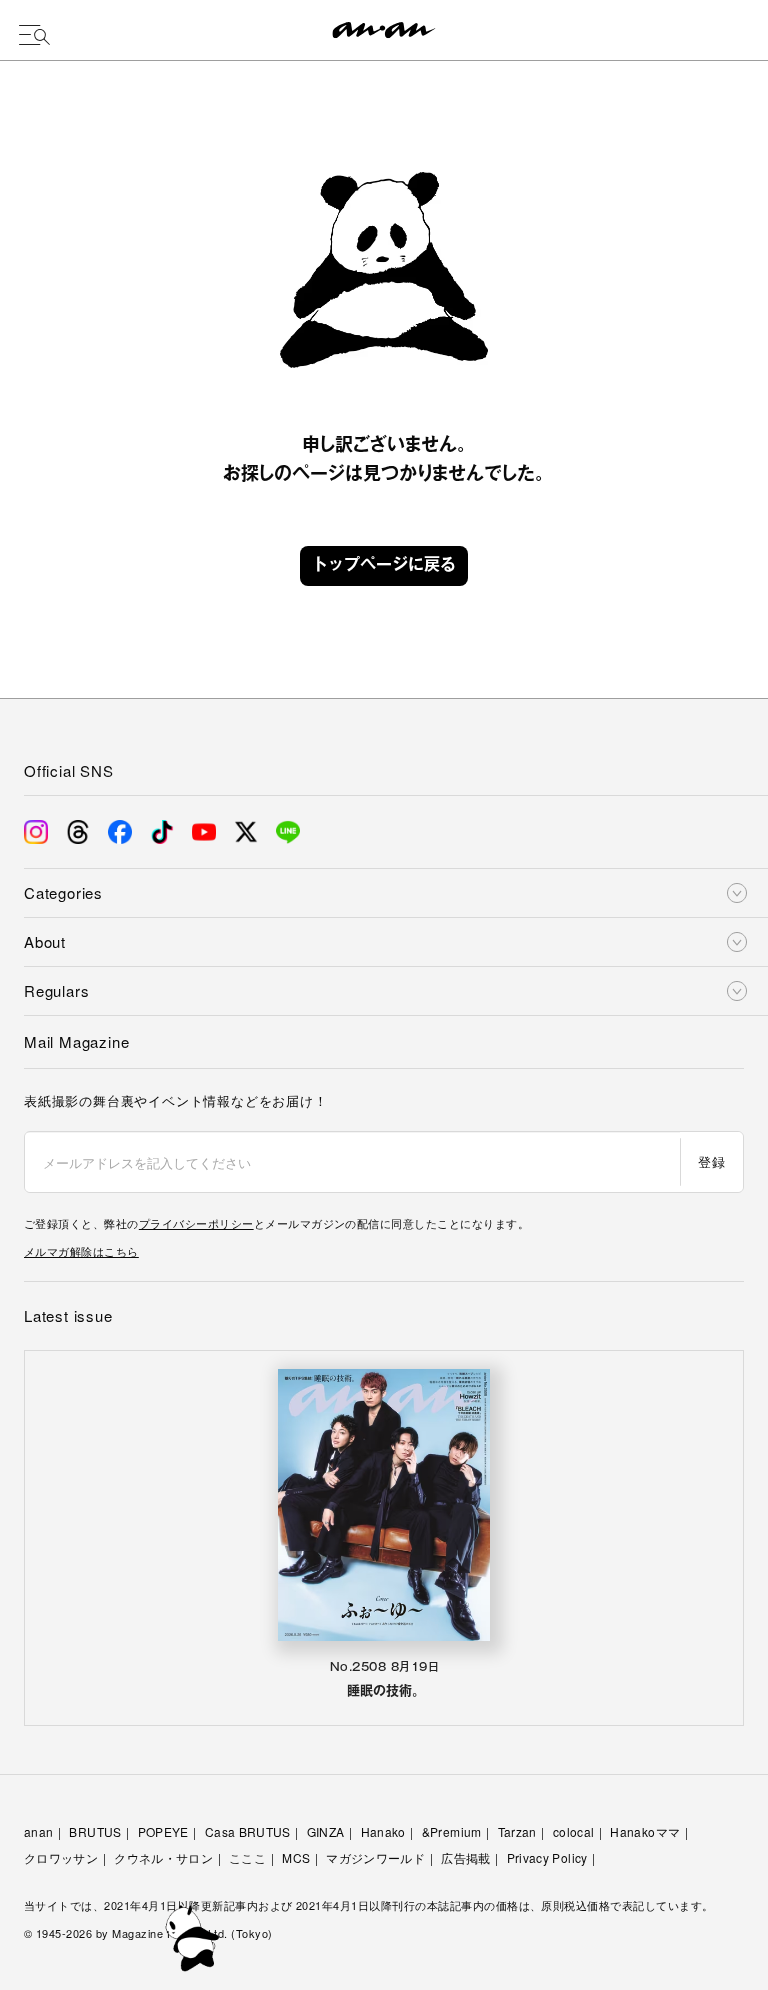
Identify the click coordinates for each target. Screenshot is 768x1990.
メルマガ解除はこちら (81, 1251)
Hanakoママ (645, 1831)
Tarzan (517, 1831)
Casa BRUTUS (248, 1831)
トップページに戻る (384, 566)
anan (38, 1831)
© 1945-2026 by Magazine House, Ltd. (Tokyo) (148, 1933)
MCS (296, 1857)
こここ (247, 1857)
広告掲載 (465, 1857)
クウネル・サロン (163, 1857)
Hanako (383, 1831)
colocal (574, 1831)
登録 (711, 1161)
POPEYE (163, 1831)
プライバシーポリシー (196, 1223)
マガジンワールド (375, 1857)
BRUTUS (95, 1831)
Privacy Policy (547, 1857)
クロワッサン (61, 1857)
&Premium (452, 1831)
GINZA (326, 1831)
